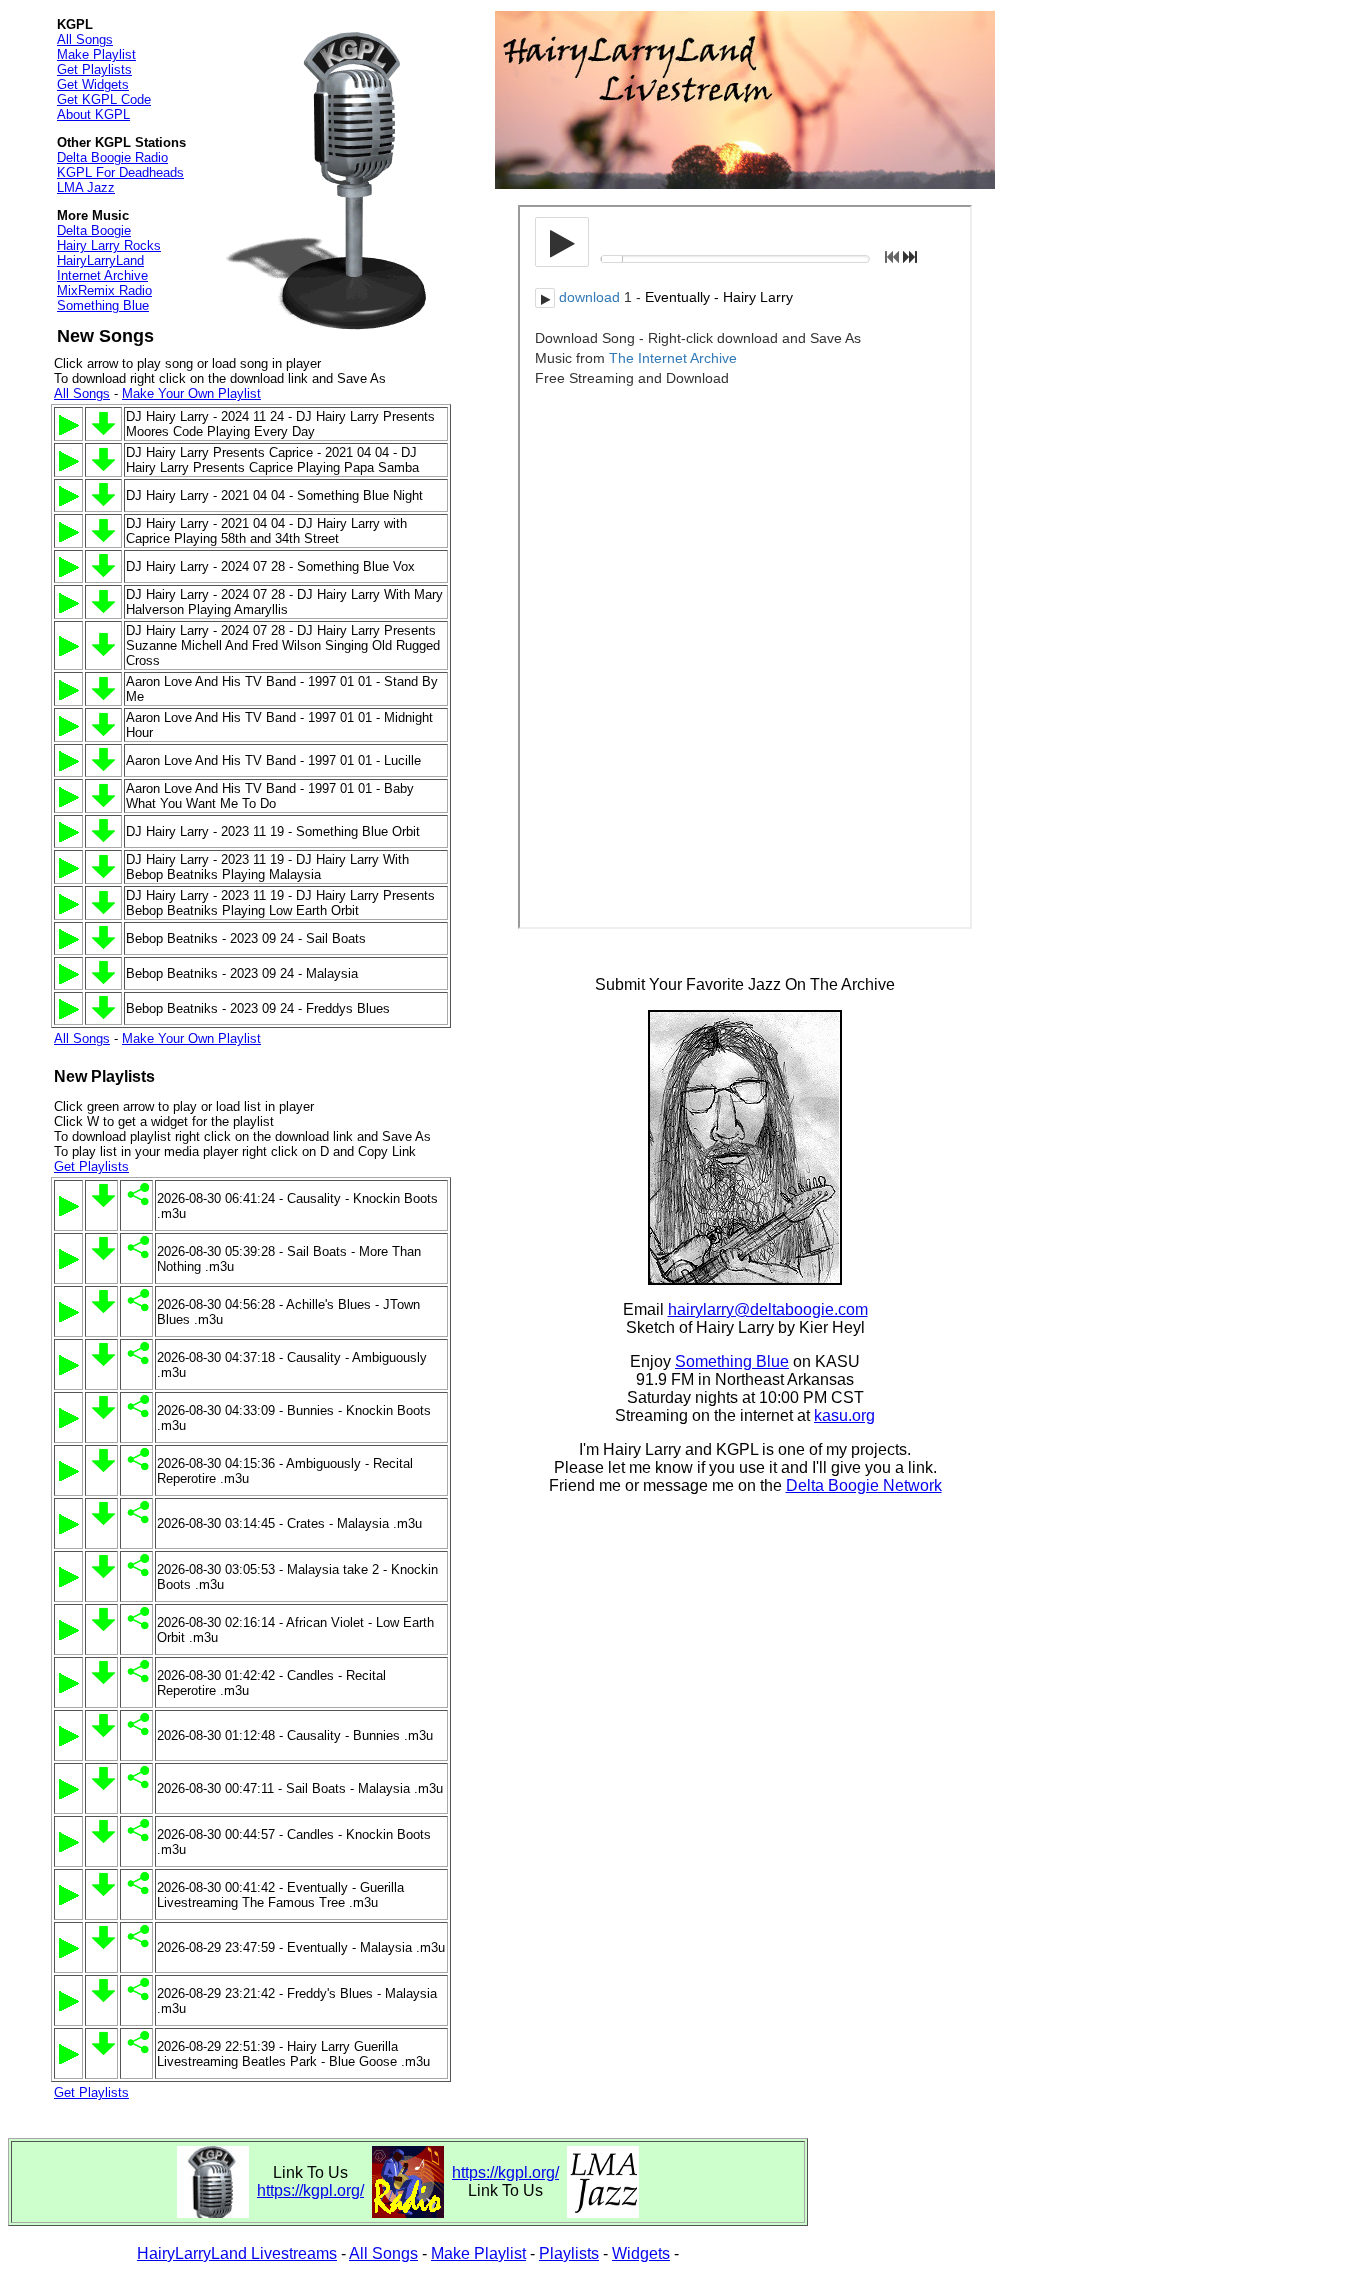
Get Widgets (93, 84)
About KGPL (93, 114)
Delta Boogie (94, 230)
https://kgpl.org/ (310, 2190)
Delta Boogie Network (864, 1485)
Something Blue (103, 305)
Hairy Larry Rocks (109, 245)
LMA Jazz (86, 187)
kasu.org (844, 1415)
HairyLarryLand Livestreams (237, 2253)
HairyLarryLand (100, 260)
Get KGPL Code (104, 99)
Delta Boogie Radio (112, 157)
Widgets (641, 2253)
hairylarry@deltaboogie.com (768, 1309)
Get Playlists (94, 69)
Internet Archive (102, 275)
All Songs (85, 39)
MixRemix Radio (104, 290)
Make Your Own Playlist (191, 393)
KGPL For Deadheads (120, 172)
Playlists (569, 2253)
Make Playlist (96, 54)
